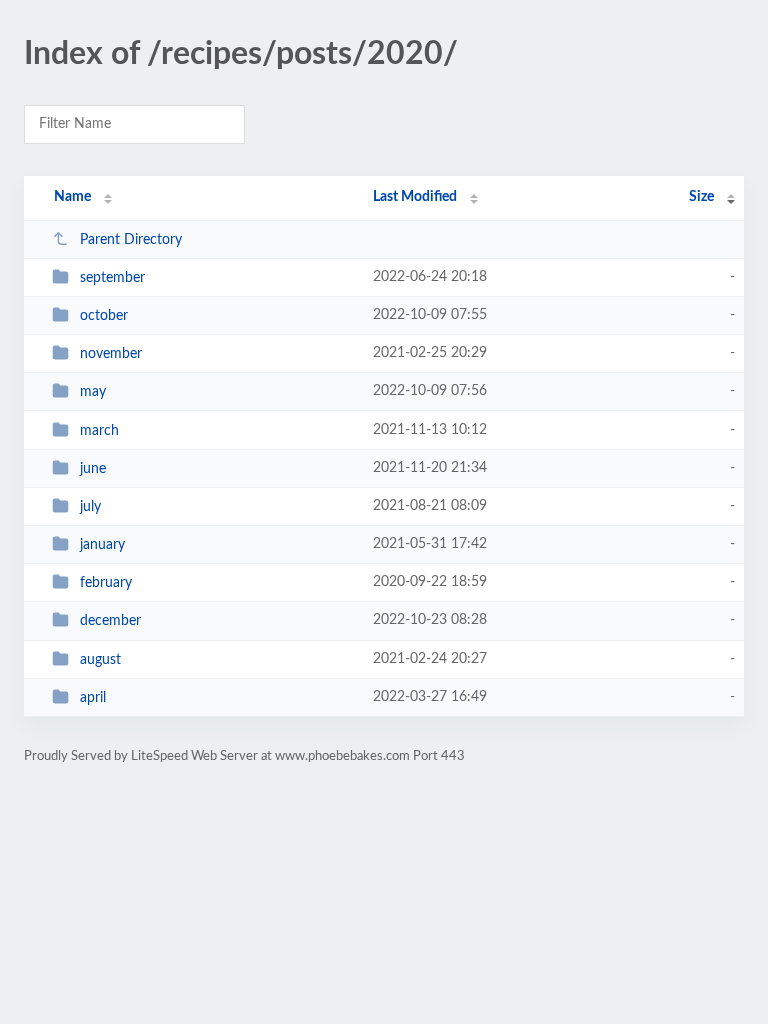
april (93, 698)
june (93, 469)
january (102, 545)
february (106, 583)
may (93, 392)
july (90, 507)
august (100, 660)
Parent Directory (131, 240)
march (99, 431)
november (111, 354)
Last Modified (415, 197)
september (112, 278)
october (104, 316)
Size (701, 197)
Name (72, 197)
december (110, 621)
